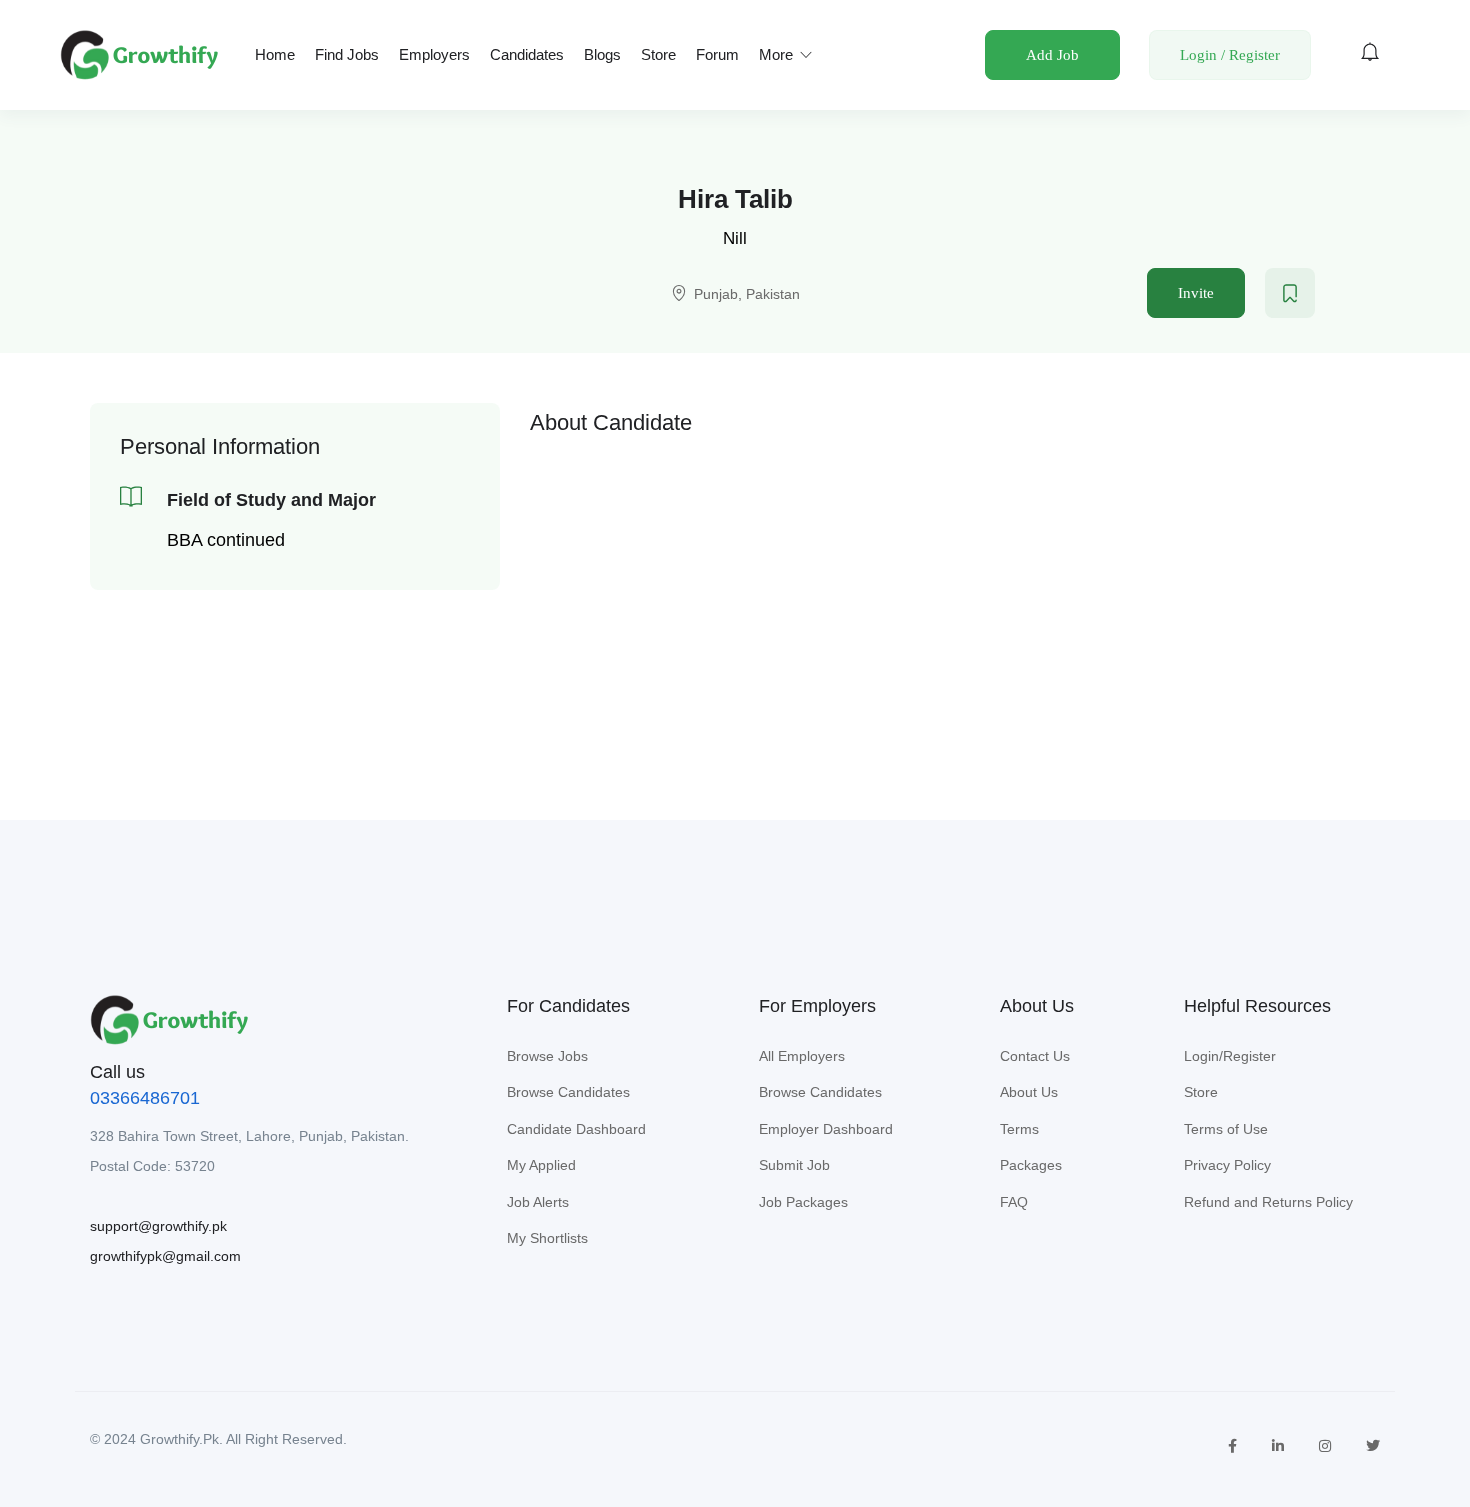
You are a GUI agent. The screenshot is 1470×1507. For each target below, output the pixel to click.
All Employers (802, 1056)
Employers (434, 54)
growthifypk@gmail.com (165, 1256)
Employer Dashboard (826, 1129)
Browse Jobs (547, 1056)
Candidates (527, 54)
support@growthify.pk (158, 1226)
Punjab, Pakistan (747, 294)
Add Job (1052, 55)
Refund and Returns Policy (1268, 1202)
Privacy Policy (1227, 1165)
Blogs (602, 54)
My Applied (541, 1165)
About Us (1029, 1092)
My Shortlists (547, 1238)
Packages (1031, 1165)
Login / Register (1230, 55)
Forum (717, 54)
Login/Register (1230, 1056)
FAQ (1014, 1202)
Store (658, 54)
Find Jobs (347, 54)
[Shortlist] (1290, 293)
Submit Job (794, 1165)
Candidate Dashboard (576, 1129)
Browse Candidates (568, 1092)
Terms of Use (1226, 1129)
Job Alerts (538, 1202)
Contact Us (1035, 1056)
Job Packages (803, 1202)
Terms (1019, 1129)
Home (275, 54)
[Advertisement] (955, 588)
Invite (1196, 293)
